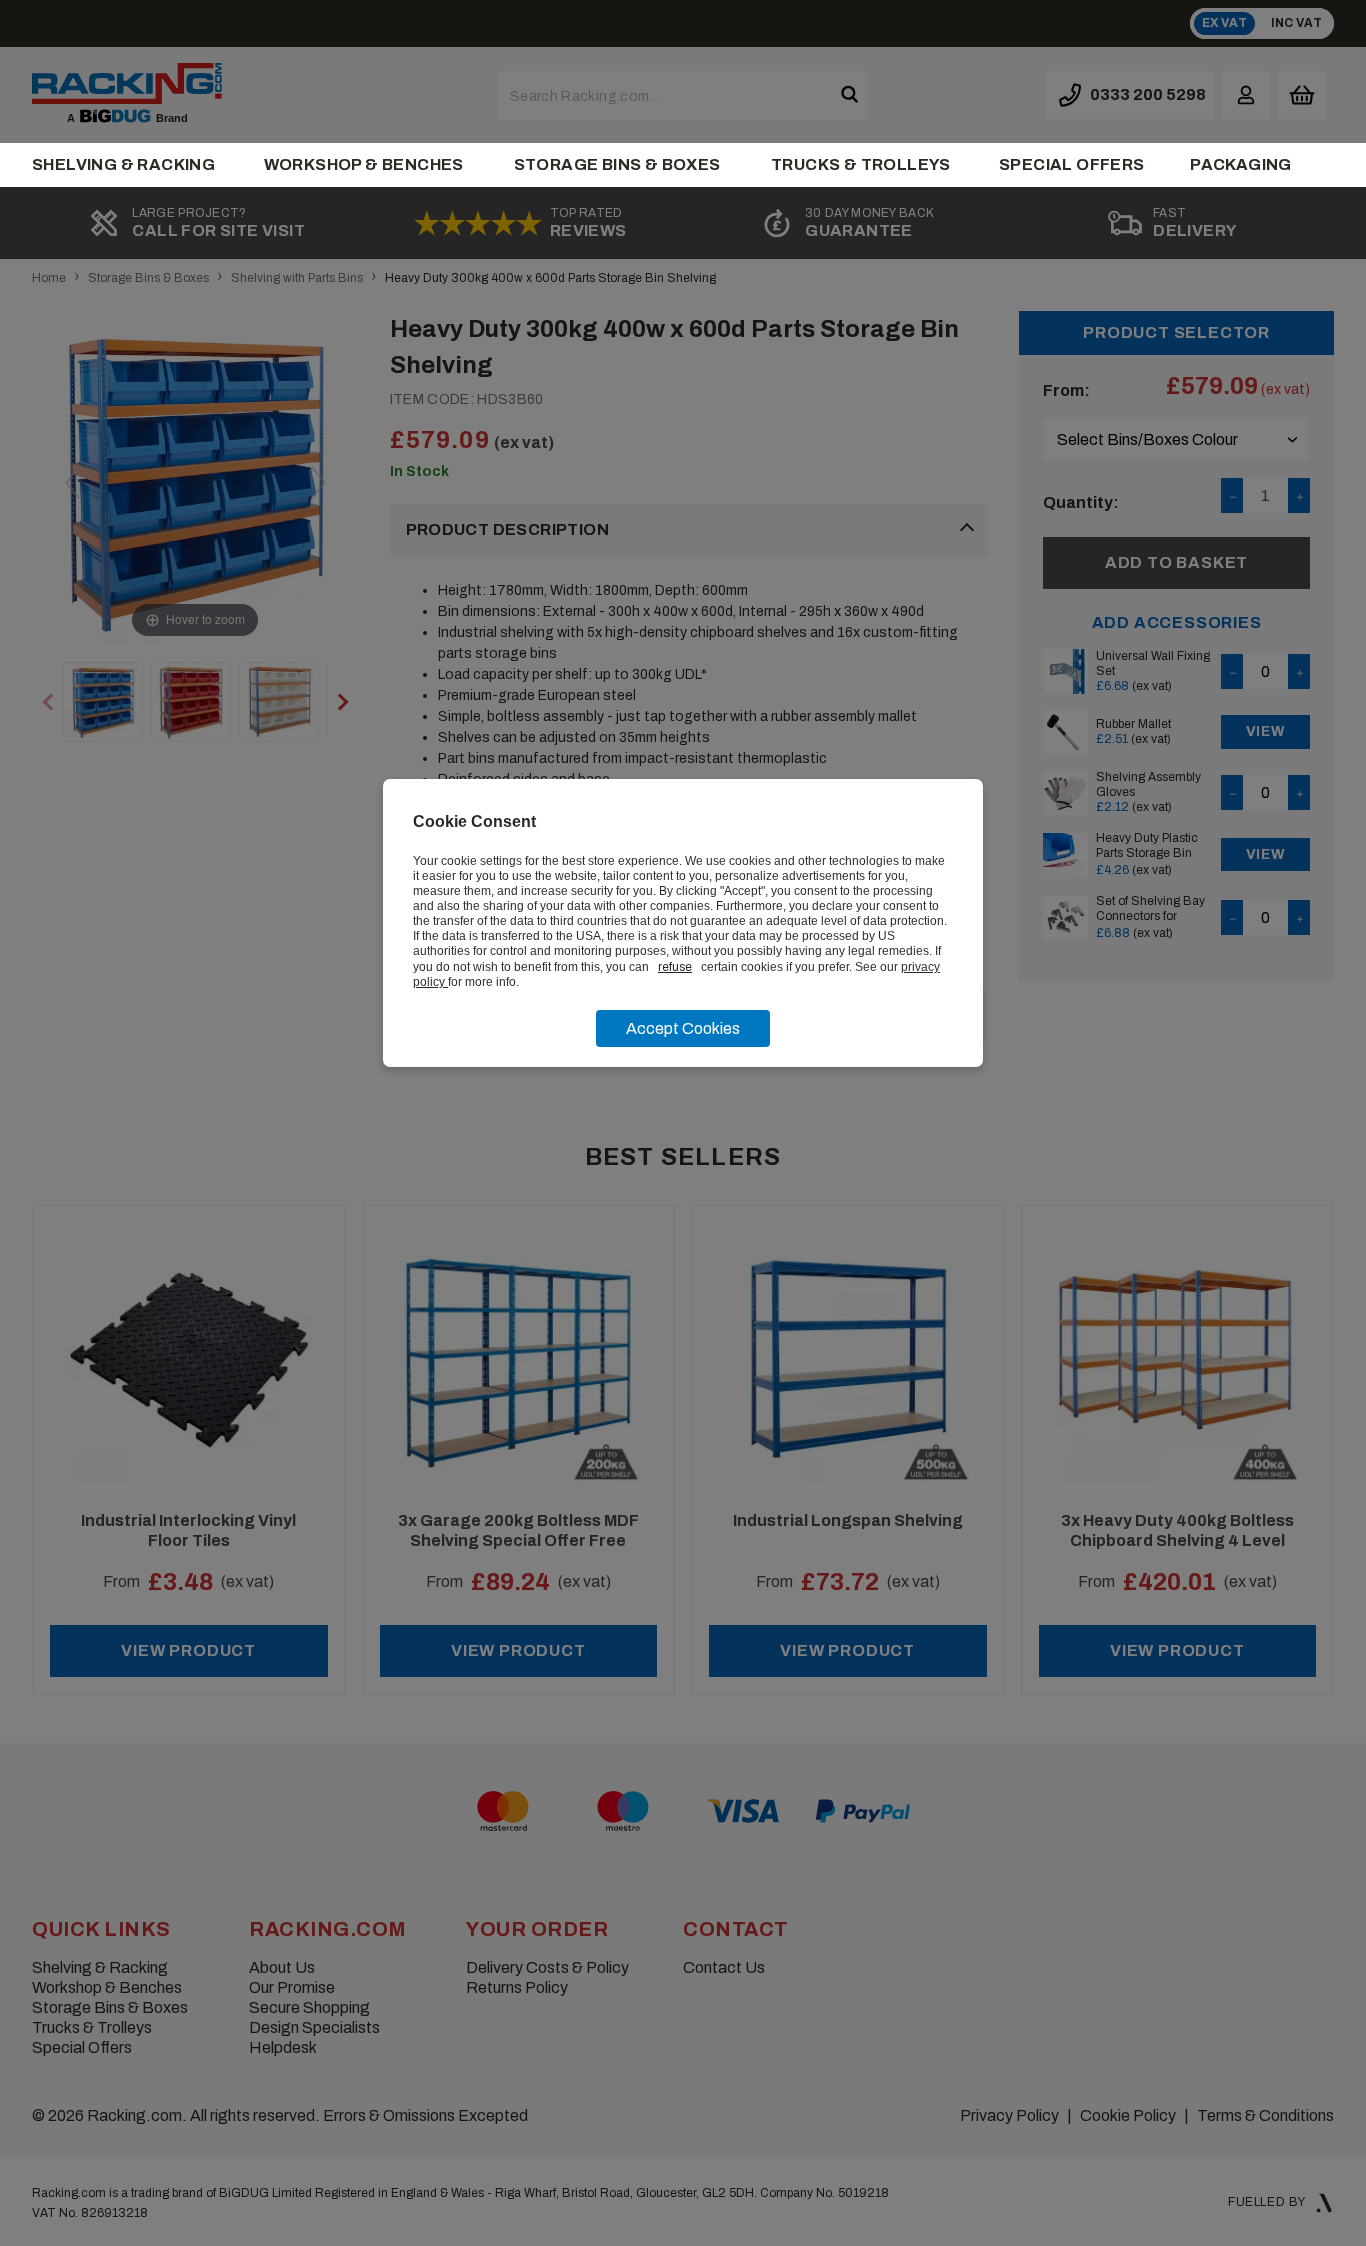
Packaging (1241, 164)
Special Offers (1072, 164)
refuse (675, 967)
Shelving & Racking (123, 164)
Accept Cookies (683, 1028)
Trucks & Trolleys (861, 164)
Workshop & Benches (364, 164)
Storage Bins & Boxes (617, 164)
